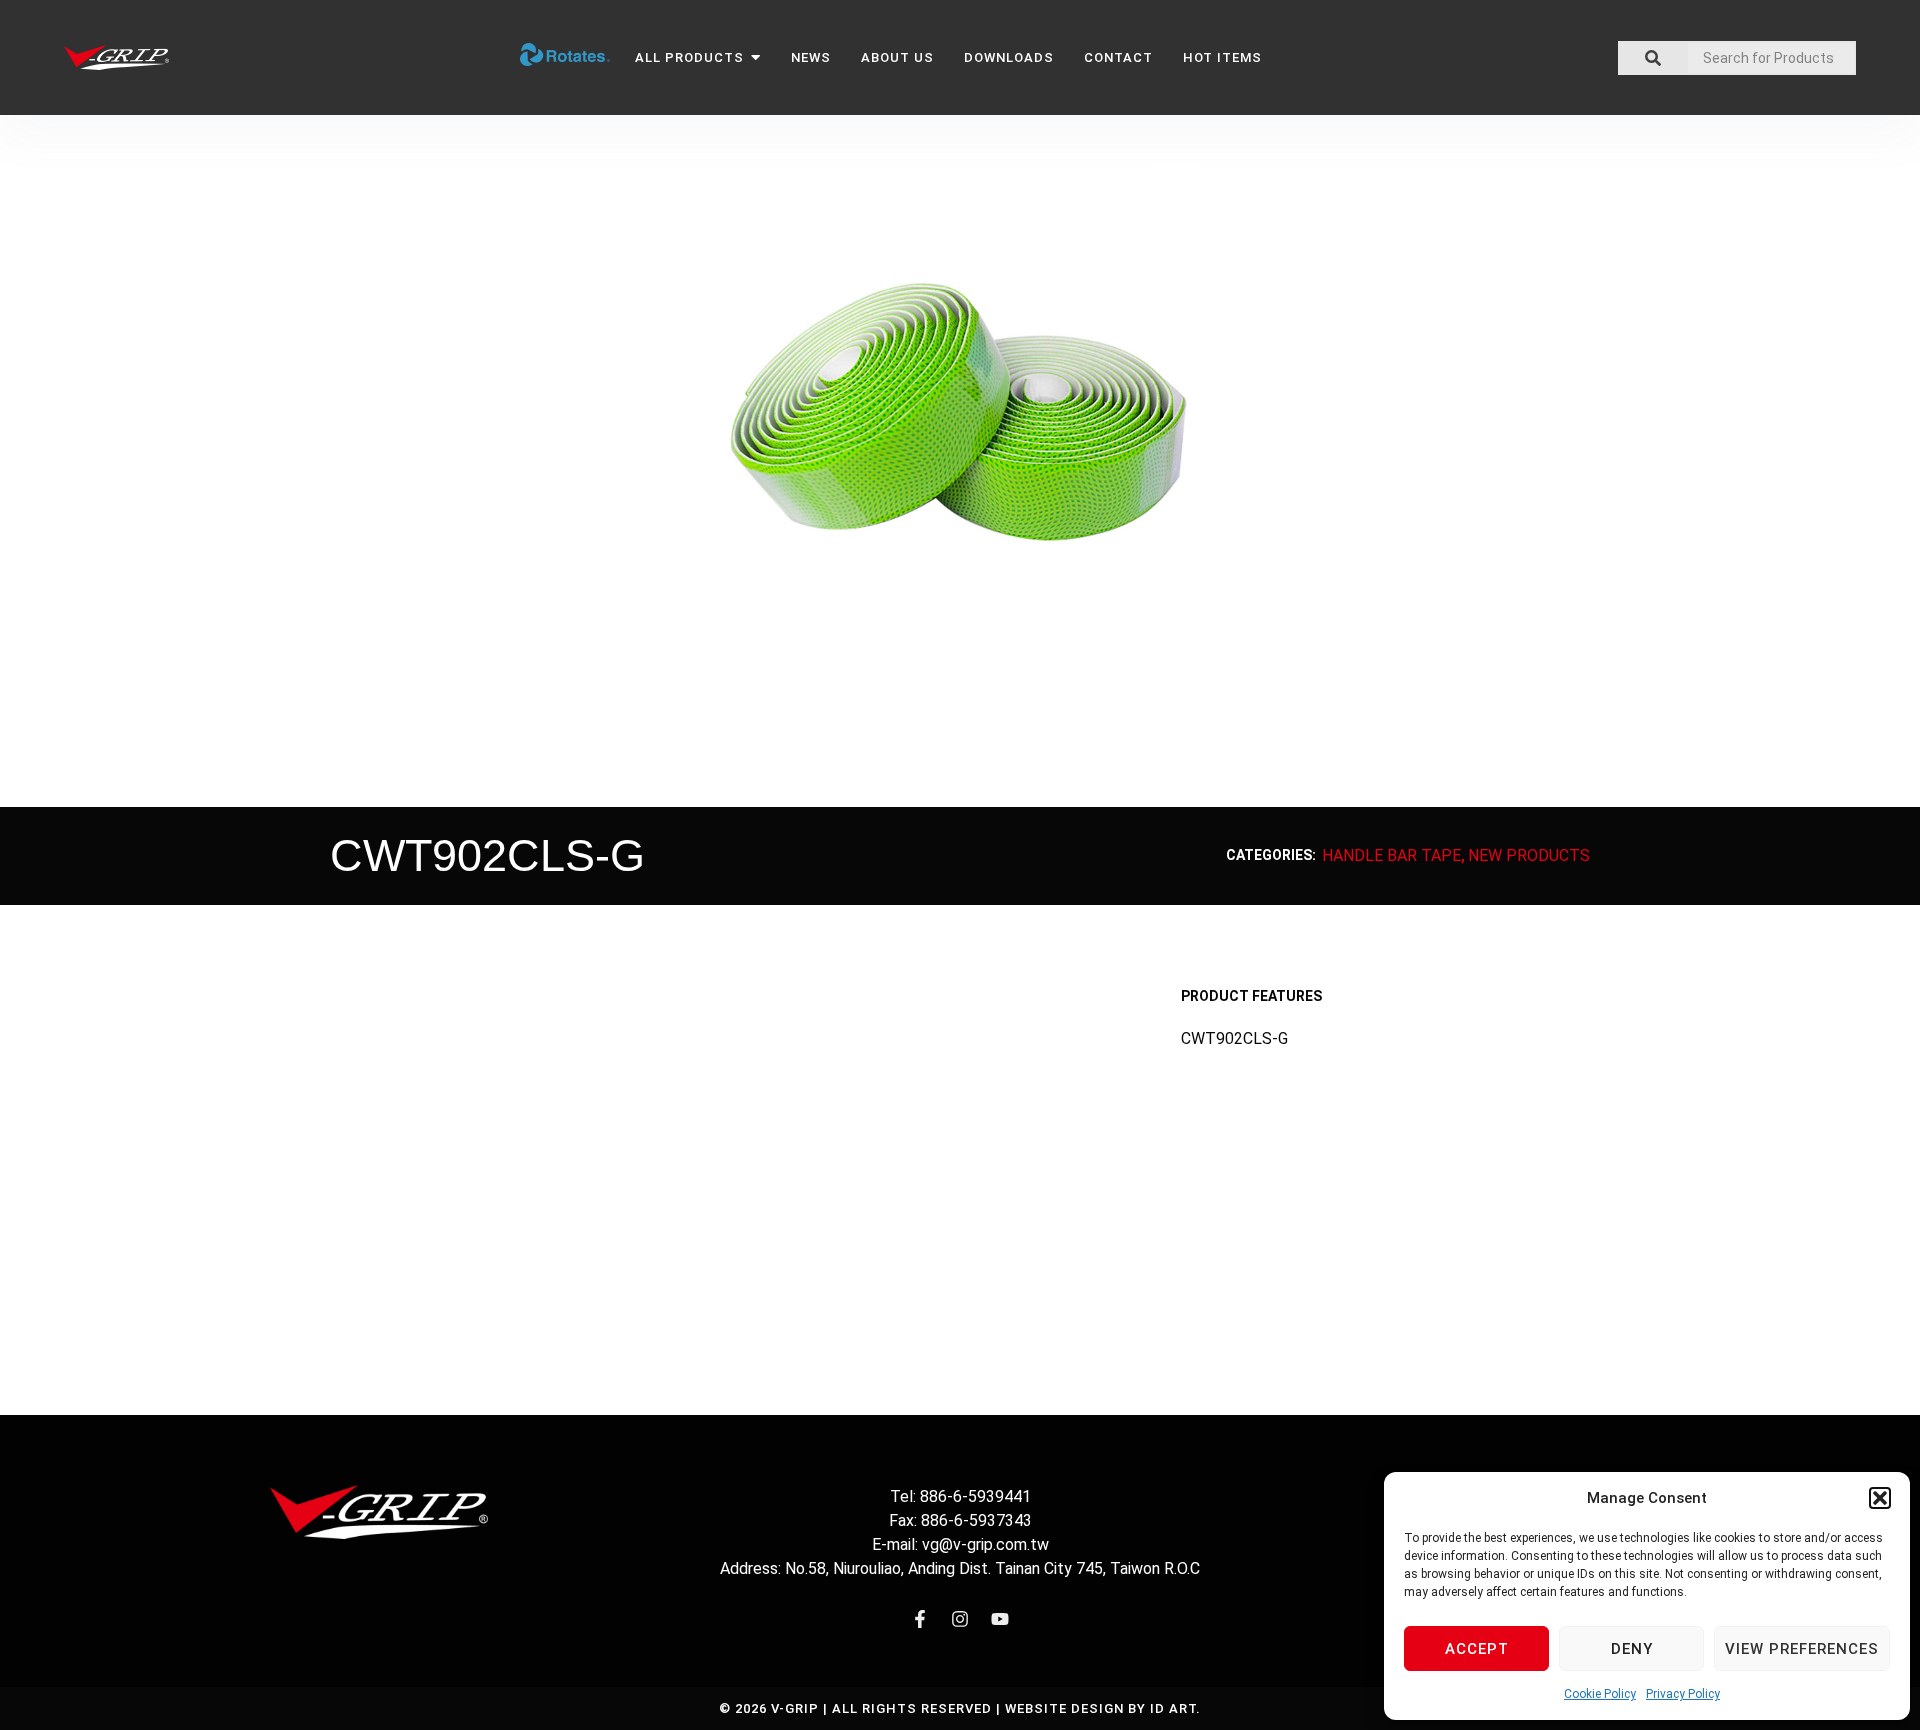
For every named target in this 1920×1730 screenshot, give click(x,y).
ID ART (1173, 1708)
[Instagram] (960, 1619)
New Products (1529, 855)
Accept (1477, 1649)
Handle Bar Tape (1391, 855)
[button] (1880, 1498)
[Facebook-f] (920, 1619)
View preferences (1802, 1649)
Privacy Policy (1683, 1694)
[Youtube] (1000, 1619)
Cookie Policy (1600, 1694)
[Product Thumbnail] (1175, 185)
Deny (1632, 1649)
